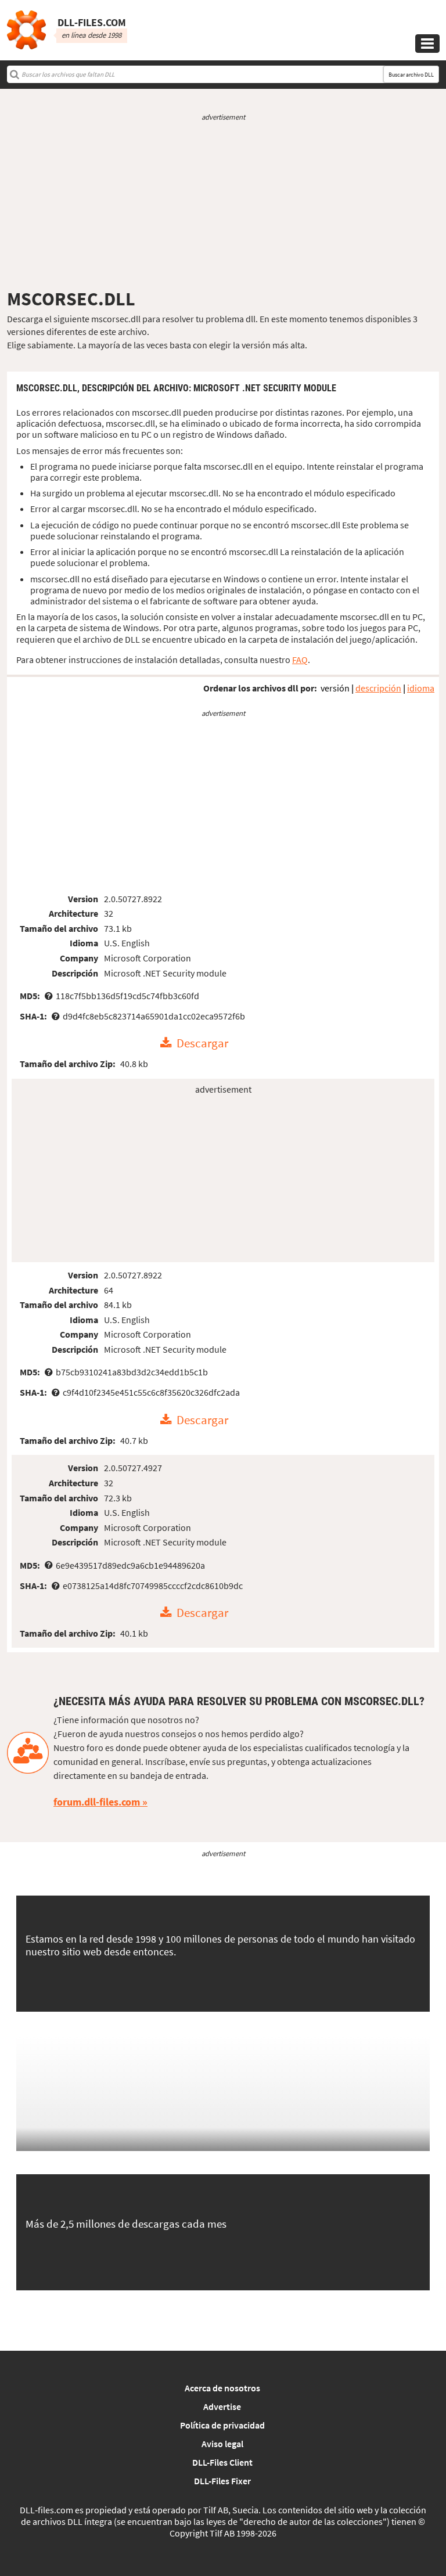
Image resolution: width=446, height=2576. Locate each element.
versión (335, 688)
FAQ (300, 660)
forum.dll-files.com (97, 1802)
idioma (421, 688)
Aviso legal (222, 2444)
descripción (378, 688)
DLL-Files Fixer (222, 2481)
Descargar (202, 1043)
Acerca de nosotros (222, 2388)
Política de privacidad (222, 2425)
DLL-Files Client (222, 2462)
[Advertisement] (223, 205)
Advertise (222, 2406)
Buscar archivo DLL (411, 75)
